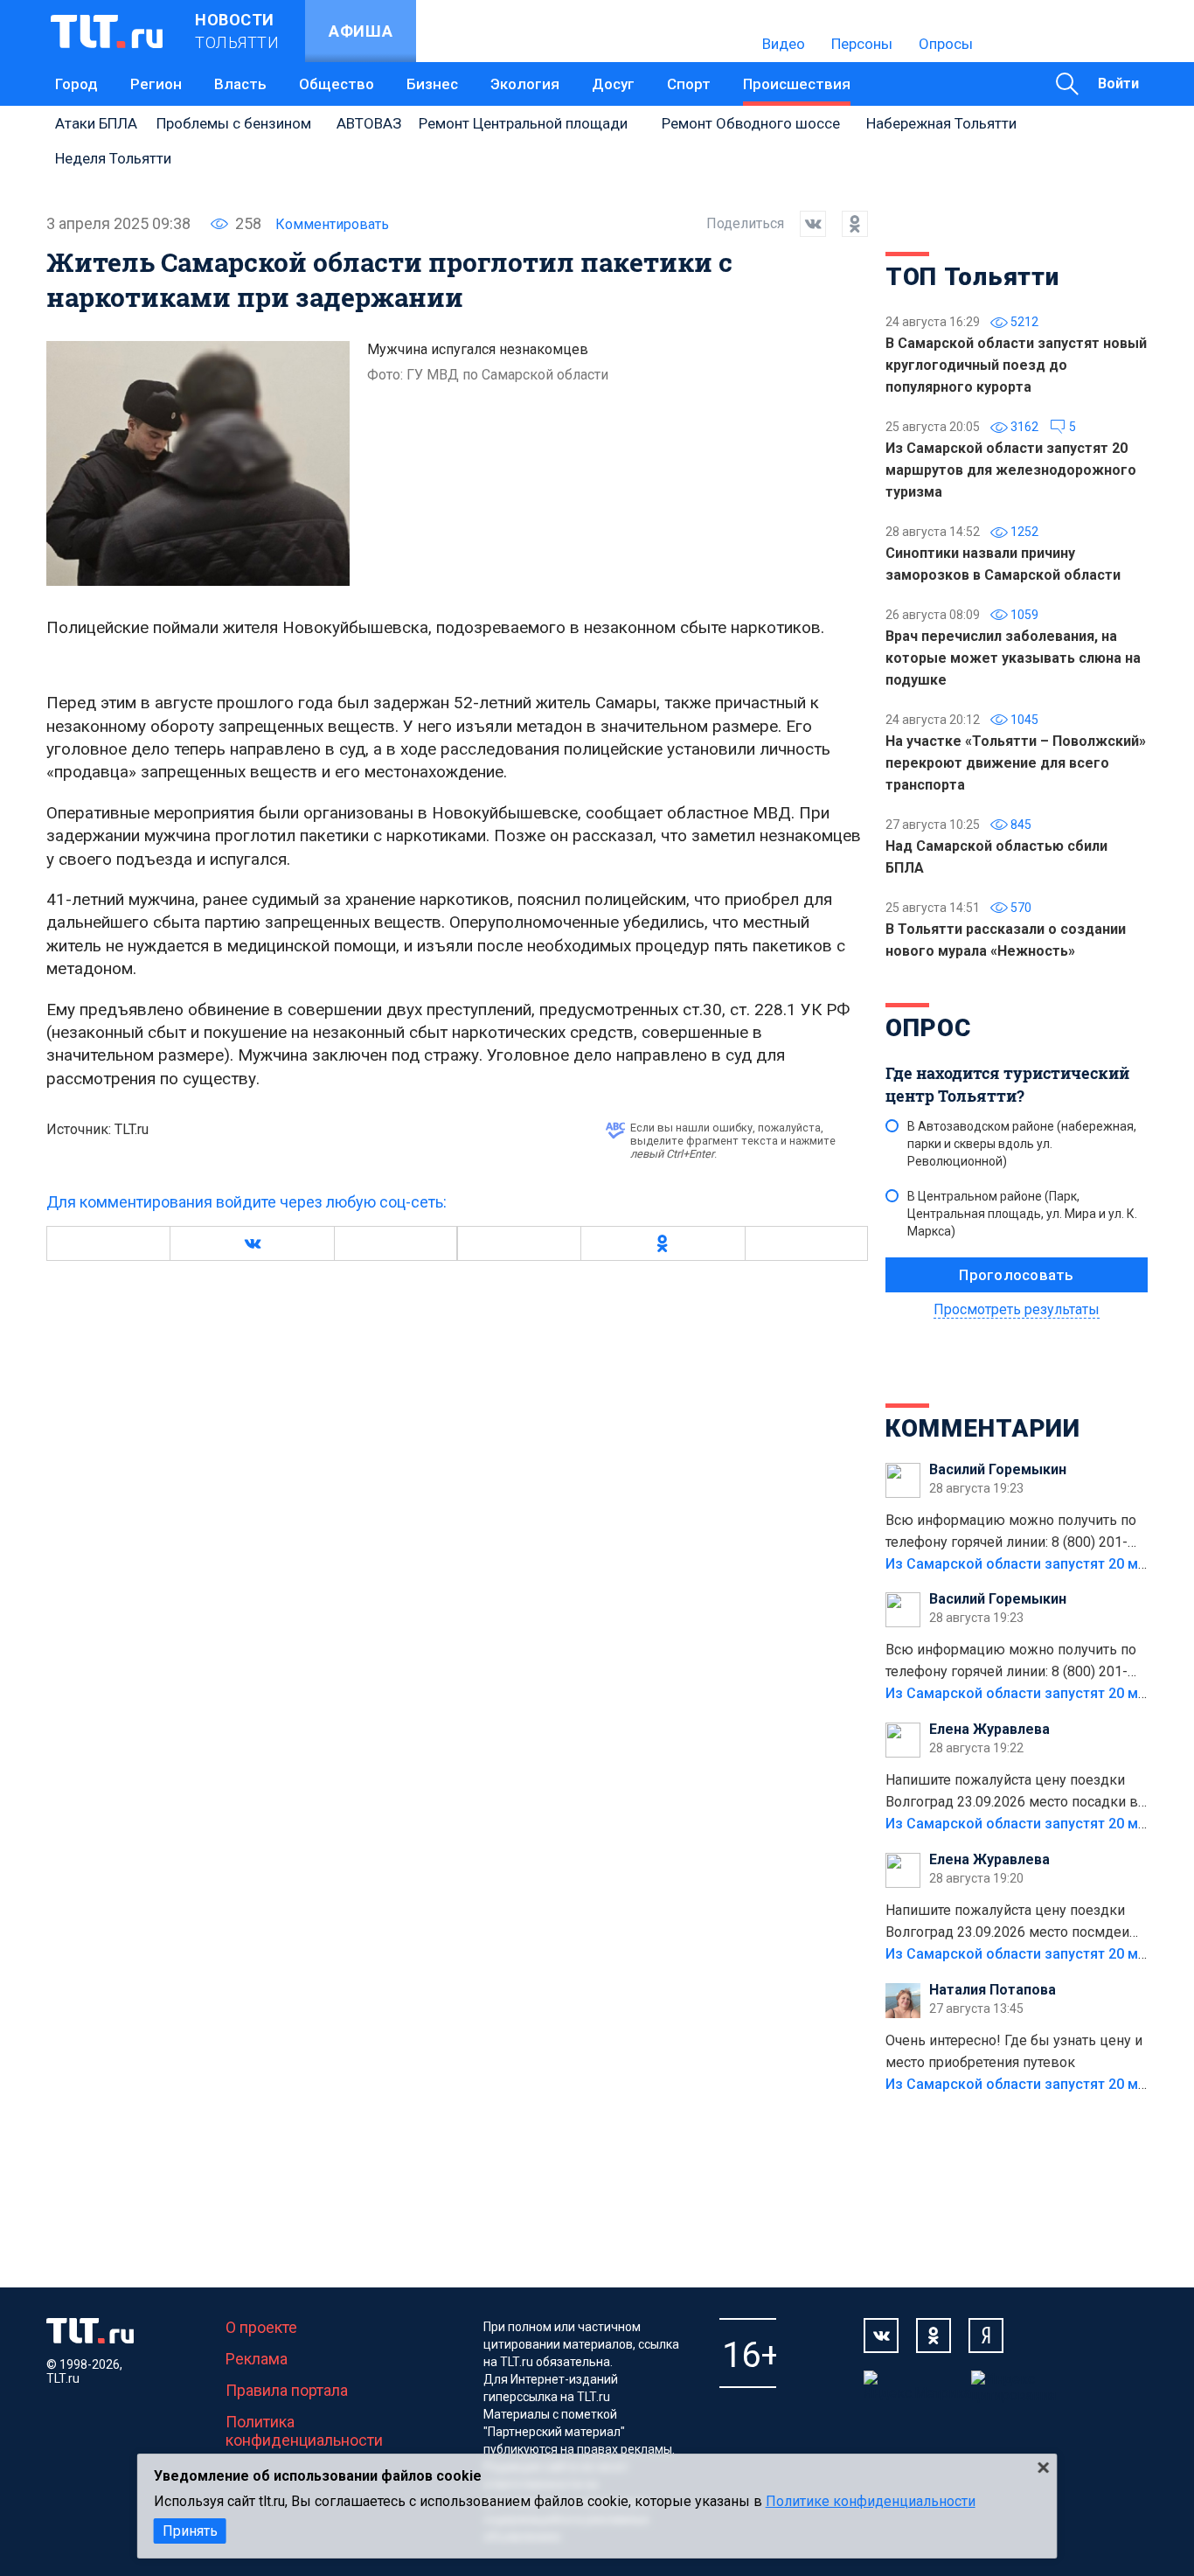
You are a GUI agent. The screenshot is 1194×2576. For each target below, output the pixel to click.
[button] (252, 1243)
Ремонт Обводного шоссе (751, 123)
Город (76, 84)
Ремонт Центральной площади (523, 123)
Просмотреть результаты (1017, 1309)
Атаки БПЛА (96, 123)
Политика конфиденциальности (304, 2431)
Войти (1118, 84)
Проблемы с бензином (234, 123)
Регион (156, 84)
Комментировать (332, 224)
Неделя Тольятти (113, 158)
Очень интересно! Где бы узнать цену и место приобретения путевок (1014, 2051)
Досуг (613, 84)
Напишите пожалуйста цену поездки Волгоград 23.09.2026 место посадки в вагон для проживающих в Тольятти (1012, 1793)
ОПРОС (928, 1028)
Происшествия (797, 84)
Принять (190, 2531)
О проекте (261, 2327)
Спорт (689, 84)
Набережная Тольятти (941, 123)
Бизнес (432, 84)
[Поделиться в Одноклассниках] (847, 224)
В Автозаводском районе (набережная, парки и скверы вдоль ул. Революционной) (1022, 1144)
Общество (337, 84)
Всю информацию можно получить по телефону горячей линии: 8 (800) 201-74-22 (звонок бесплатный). (1011, 1533)
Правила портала (287, 2390)
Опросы (946, 44)
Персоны (862, 44)
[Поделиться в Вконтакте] (805, 224)
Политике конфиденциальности (871, 2501)
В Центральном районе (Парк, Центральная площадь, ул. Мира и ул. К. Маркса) (1022, 1214)
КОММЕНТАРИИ (983, 1428)
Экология (525, 84)
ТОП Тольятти (972, 277)
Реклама (257, 2359)
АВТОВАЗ (369, 123)
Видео (784, 44)
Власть (240, 84)
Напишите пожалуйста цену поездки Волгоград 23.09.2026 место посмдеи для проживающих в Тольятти (1007, 1923)
